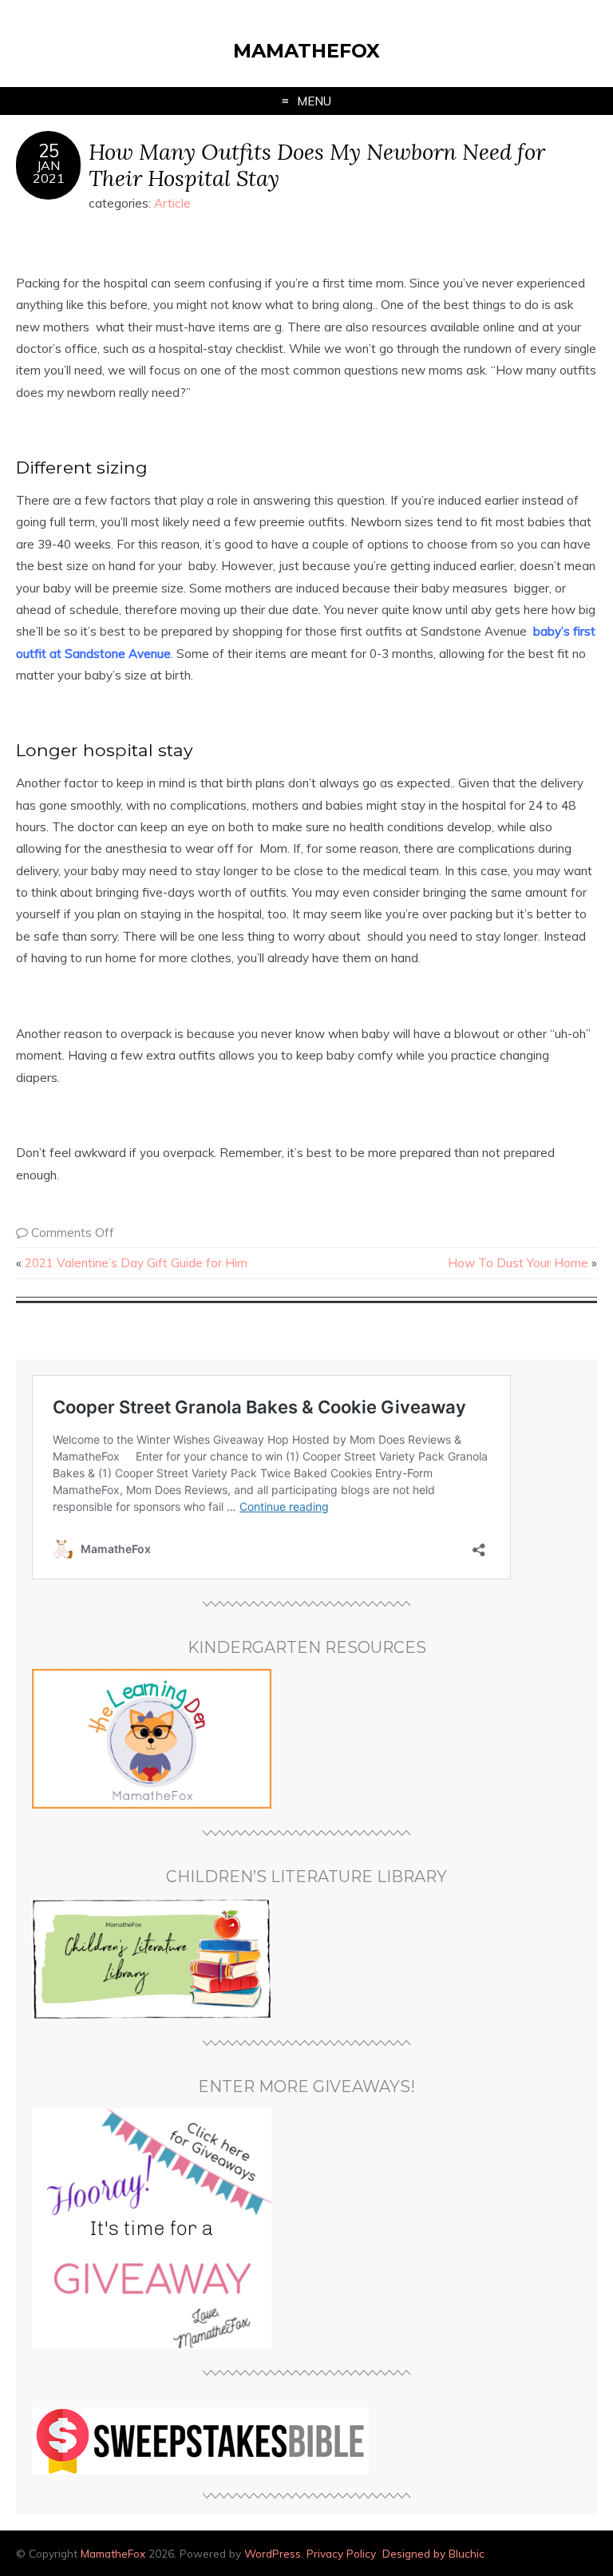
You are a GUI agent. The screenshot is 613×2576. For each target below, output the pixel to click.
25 (49, 151)
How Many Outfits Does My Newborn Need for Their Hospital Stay (317, 164)
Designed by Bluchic (433, 2553)
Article (172, 203)
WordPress (273, 2553)
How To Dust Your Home (518, 1263)
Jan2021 (49, 172)
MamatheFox (306, 51)
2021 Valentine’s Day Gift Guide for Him (136, 1263)
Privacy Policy (341, 2553)
